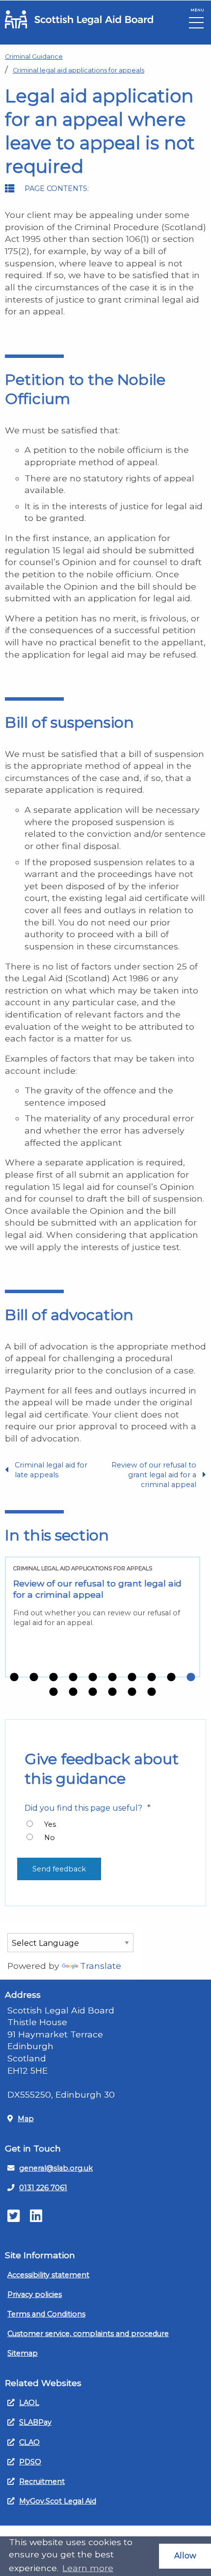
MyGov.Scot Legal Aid (58, 2501)
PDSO (30, 2462)
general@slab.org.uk (56, 2168)
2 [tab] (34, 1678)
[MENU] (196, 25)
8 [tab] (152, 1678)
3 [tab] (53, 1678)
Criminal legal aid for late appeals (51, 1470)
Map (26, 2119)
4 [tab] (73, 1678)
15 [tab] (132, 1692)
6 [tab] (112, 1678)
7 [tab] (132, 1678)
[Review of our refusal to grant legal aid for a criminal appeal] (103, 1617)
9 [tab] (171, 1678)
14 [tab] (112, 1692)
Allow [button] (185, 2556)
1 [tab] (14, 1678)
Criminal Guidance (34, 57)
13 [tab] (93, 1692)
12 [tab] (73, 1692)
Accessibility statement (48, 2275)
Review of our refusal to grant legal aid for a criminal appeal (154, 1475)
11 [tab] (53, 1692)
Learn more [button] (88, 2568)
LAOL (29, 2403)
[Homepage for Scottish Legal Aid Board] (79, 19)
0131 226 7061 (43, 2188)
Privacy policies (35, 2294)
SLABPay (35, 2422)
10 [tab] (191, 1678)
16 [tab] (152, 1692)
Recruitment (42, 2481)
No (50, 1838)
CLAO (29, 2442)
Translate (101, 1966)
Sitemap (23, 2353)
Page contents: (57, 189)
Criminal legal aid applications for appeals (79, 70)
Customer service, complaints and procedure (88, 2334)
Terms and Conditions (46, 2314)
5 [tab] (93, 1678)
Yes (50, 1824)
